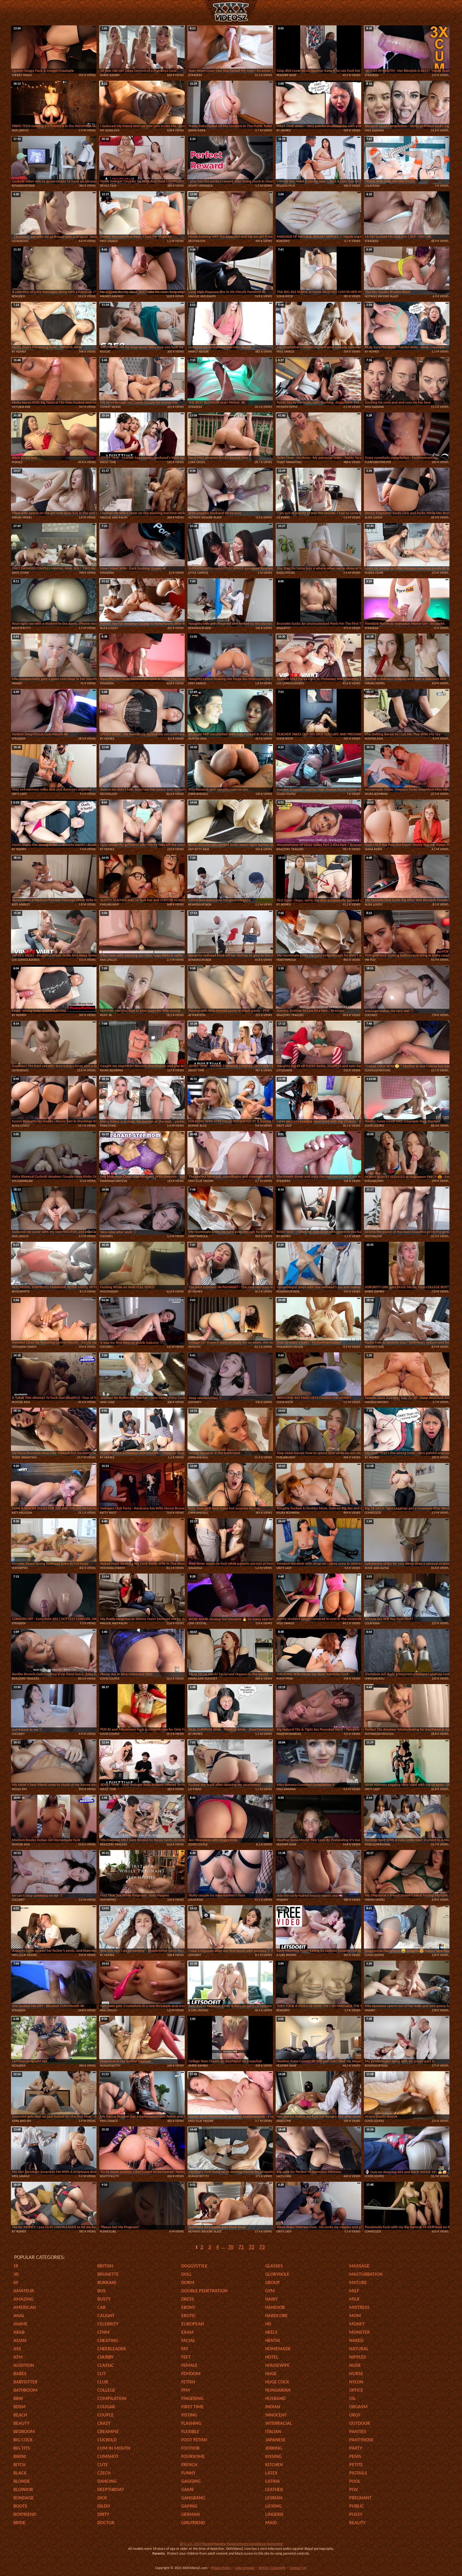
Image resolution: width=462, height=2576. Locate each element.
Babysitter (25, 2382)
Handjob (275, 2308)
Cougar (106, 2407)
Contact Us (298, 2568)
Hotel (272, 2357)
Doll (186, 2275)
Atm (18, 2357)
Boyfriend (25, 2515)
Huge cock (277, 2382)
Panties (358, 2432)
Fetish (188, 2382)
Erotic (189, 2316)
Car (101, 2308)
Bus (101, 2291)
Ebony (188, 2308)
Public (357, 2506)
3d (16, 2275)
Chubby (105, 2357)
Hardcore (276, 2316)
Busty (104, 2299)
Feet (186, 2357)
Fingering (192, 2399)
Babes (20, 2374)
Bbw (18, 2399)
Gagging (191, 2482)
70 (231, 2247)
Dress (188, 2299)
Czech (104, 2473)
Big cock (23, 2440)
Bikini (20, 2457)
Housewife (277, 2366)
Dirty (103, 2515)
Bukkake (107, 2283)
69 (16, 2283)
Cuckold (107, 2440)
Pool (355, 2482)
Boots (20, 2506)
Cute (103, 2465)
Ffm (186, 2390)
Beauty (21, 2424)
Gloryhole (277, 2275)
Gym (270, 2291)
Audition (24, 2366)
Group (273, 2283)
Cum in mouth (114, 2448)
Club (103, 2382)
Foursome (193, 2457)
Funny (188, 2473)
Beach (20, 2415)
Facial (188, 2341)
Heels (271, 2333)
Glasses (274, 2266)
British (105, 2266)
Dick (102, 2498)
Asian (20, 2341)
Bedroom (24, 2432)
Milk (354, 2299)
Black (20, 2473)
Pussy (356, 2515)
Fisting (189, 2415)
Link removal (245, 2568)
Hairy (271, 2299)
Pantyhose (361, 2440)
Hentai (273, 2341)
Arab (19, 2333)
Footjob (190, 2448)
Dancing (107, 2482)
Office (356, 2390)
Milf (354, 2291)
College (106, 2390)
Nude (355, 2366)
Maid (271, 2523)
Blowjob (23, 2490)
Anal (19, 2316)
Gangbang (193, 2498)
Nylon (356, 2382)
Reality (357, 2523)
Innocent (276, 2415)
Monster (359, 2333)
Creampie (108, 2432)
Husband (275, 2399)
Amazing (23, 2299)
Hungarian (278, 2390)
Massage (359, 2266)
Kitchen (274, 2465)
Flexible (190, 2432)
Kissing (273, 2457)
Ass (17, 2349)
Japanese (275, 2440)
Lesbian (274, 2498)
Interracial (279, 2424)
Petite (356, 2465)
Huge (271, 2374)
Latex (271, 2473)
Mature (358, 2283)
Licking (273, 2506)
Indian (273, 2407)
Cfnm (103, 2333)
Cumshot (108, 2457)
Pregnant (360, 2498)
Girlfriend (193, 2523)
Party (356, 2448)
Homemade (278, 2349)
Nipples (358, 2357)
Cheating (108, 2341)
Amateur (24, 2291)
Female (189, 2366)
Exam (187, 2333)
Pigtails (358, 2473)
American (25, 2308)
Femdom (191, 2374)
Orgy (355, 2415)
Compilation (112, 2399)
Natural (359, 2349)
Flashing (191, 2424)
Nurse (356, 2374)
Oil (353, 2399)
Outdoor (360, 2424)
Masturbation (366, 2275)
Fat (185, 2349)
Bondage (24, 2498)
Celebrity (108, 2324)
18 (16, 2266)
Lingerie (274, 2515)
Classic (106, 2366)
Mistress (359, 2308)
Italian (273, 2432)
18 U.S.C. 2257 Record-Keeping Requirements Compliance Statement (231, 2544)
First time (192, 2407)
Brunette (108, 2275)
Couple (105, 2415)
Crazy (104, 2424)
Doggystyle (194, 2266)
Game (188, 2490)
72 (252, 2247)
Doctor (106, 2523)
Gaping (189, 2506)
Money (357, 2324)
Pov (354, 2490)
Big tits (22, 2448)
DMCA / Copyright (272, 2568)
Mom (355, 2316)
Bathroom (25, 2390)
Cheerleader (112, 2349)
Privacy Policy (221, 2568)
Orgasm (358, 2407)
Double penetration (204, 2291)
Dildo (104, 2506)
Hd (268, 2324)
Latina (273, 2482)
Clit (102, 2374)
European (193, 2324)
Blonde (22, 2482)
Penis (355, 2457)
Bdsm (20, 2407)
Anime (20, 2324)
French (189, 2465)
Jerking (274, 2448)
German (190, 2515)
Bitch (19, 2465)
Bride (19, 2523)
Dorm (188, 2283)
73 (262, 2247)
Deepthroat (111, 2490)
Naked (356, 2341)
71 (241, 2247)
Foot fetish (194, 2440)
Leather (274, 2490)
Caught (106, 2316)
